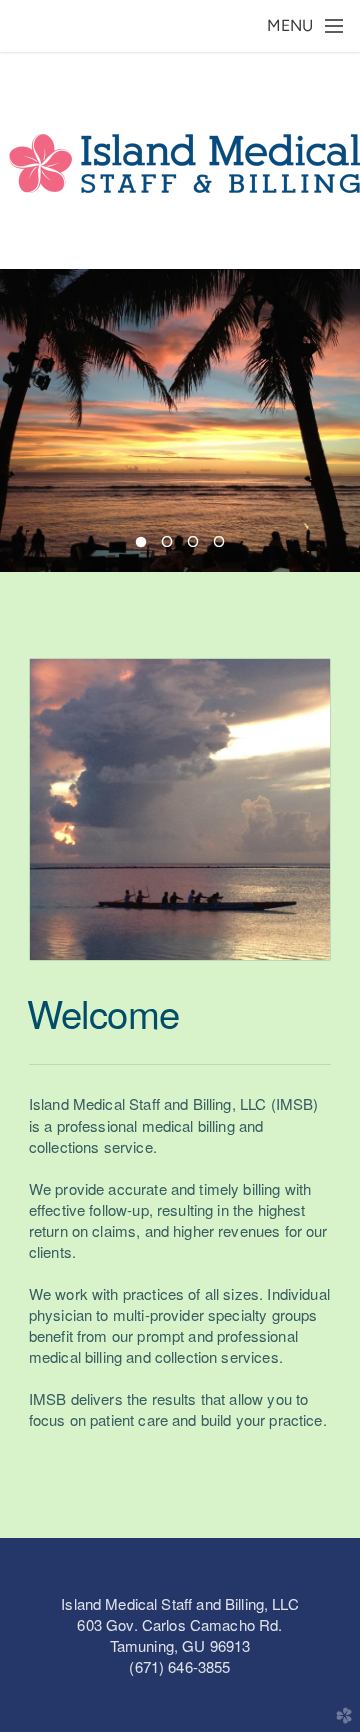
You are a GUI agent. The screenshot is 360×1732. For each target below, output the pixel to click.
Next (337, 420)
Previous (23, 420)
